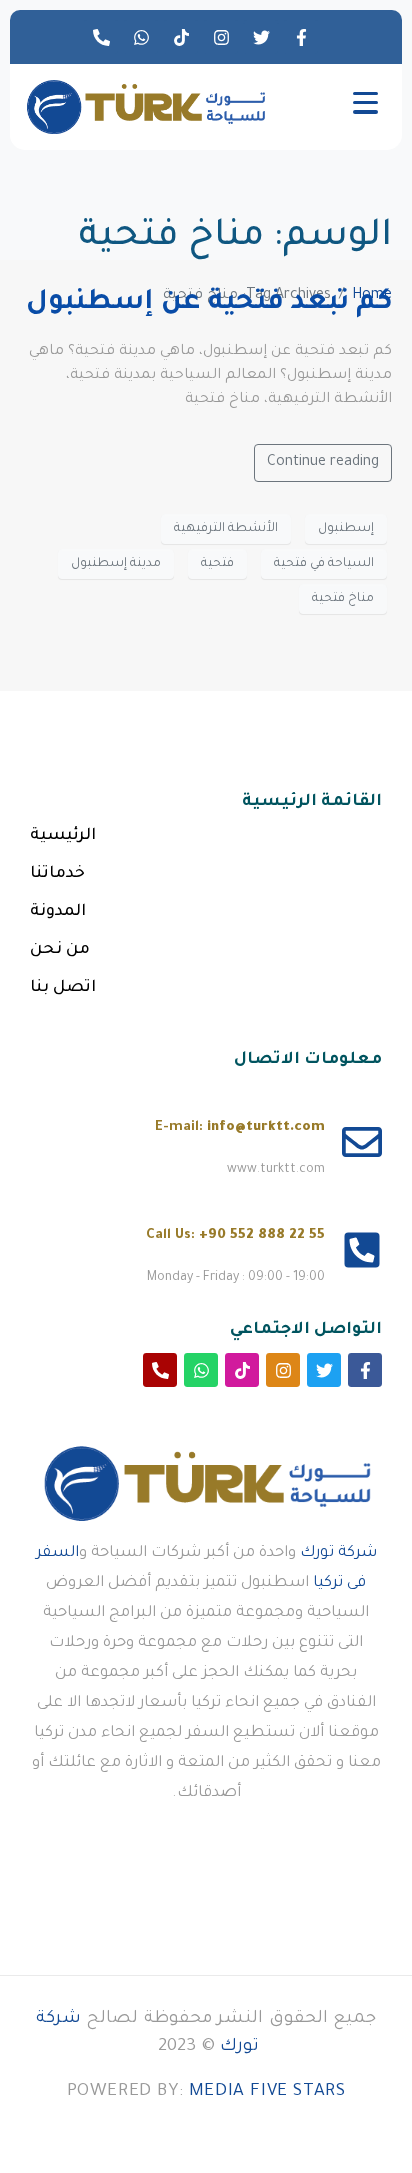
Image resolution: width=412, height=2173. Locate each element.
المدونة (58, 912)
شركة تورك (338, 1553)
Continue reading (323, 463)
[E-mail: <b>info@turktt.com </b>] (362, 1142)
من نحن (60, 950)
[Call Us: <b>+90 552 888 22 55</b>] (362, 1250)
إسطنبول (346, 529)
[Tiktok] (181, 37)
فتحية (217, 564)
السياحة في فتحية (324, 564)
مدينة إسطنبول (116, 564)
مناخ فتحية (343, 599)
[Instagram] (221, 37)
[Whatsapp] (141, 37)
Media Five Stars (267, 2092)
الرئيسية (63, 836)
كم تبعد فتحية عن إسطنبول (209, 304)
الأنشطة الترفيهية (226, 529)
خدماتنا (57, 874)
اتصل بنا (63, 988)
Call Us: (235, 1235)
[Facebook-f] (301, 37)
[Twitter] (261, 37)
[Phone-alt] (101, 37)
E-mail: (240, 1127)
